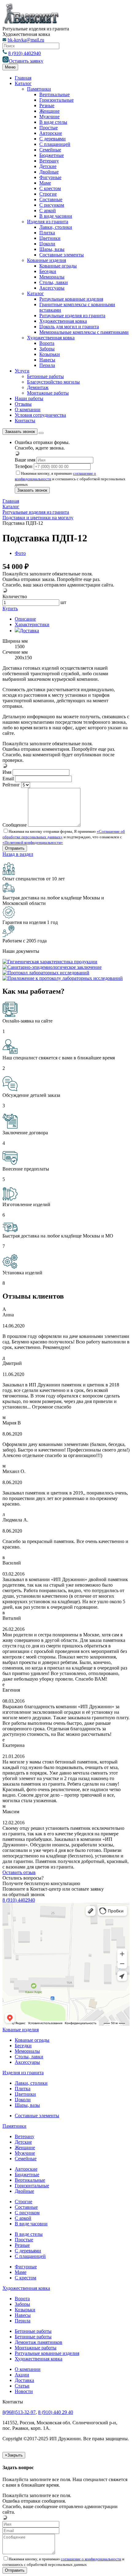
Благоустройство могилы (53, 382)
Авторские (51, 133)
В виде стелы (53, 122)
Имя (7, 772)
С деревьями (52, 139)
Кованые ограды (32, 2040)
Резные (47, 105)
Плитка (47, 233)
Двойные (49, 172)
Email (8, 779)
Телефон (24, 466)
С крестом (50, 188)
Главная (23, 78)
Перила (47, 365)
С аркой (48, 210)
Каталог (23, 83)
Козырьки (50, 354)
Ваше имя (25, 460)
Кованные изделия (47, 260)
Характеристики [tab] (32, 624)
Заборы (47, 349)
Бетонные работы (45, 376)
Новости (24, 2391)
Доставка (24, 2380)
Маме (45, 183)
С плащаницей (55, 144)
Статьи (22, 2386)
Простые (49, 128)
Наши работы (29, 398)
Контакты (25, 421)
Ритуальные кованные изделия (47, 2353)
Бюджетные (52, 155)
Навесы (47, 360)
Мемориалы (52, 277)
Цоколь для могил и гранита (69, 327)
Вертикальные (54, 94)
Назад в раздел (18, 854)
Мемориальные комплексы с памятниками (84, 332)
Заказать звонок (20, 432)
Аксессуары (52, 288)
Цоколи (47, 244)
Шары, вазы (52, 249)
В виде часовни (56, 216)
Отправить (15, 2570)
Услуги (22, 371)
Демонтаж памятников (39, 2342)
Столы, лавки (54, 282)
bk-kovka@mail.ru (26, 40)
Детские (48, 166)
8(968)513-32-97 (19, 2412)
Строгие (48, 194)
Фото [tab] (20, 553)
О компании (28, 409)
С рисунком (52, 205)
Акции (22, 2375)
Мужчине (49, 117)
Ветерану (49, 161)
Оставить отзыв (19, 1872)
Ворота (47, 343)
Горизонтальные (56, 100)
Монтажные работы (48, 393)
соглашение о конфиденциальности (91, 2559)
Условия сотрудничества (40, 415)
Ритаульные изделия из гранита (72, 316)
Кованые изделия (21, 2030)
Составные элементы (62, 255)
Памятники (39, 89)
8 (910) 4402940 (25, 53)
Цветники (50, 238)
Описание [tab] (25, 619)
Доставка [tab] (29, 631)
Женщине (49, 111)
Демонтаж (38, 387)
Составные (51, 199)
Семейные (50, 150)
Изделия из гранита (48, 222)
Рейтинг (11, 785)
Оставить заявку (26, 61)
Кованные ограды (58, 266)
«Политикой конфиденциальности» (33, 842)
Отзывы (23, 404)
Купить (10, 608)
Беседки (48, 271)
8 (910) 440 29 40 (56, 2412)
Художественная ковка (63, 321)
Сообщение (15, 825)
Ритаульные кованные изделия (71, 299)
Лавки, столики (56, 227)
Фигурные (50, 177)
